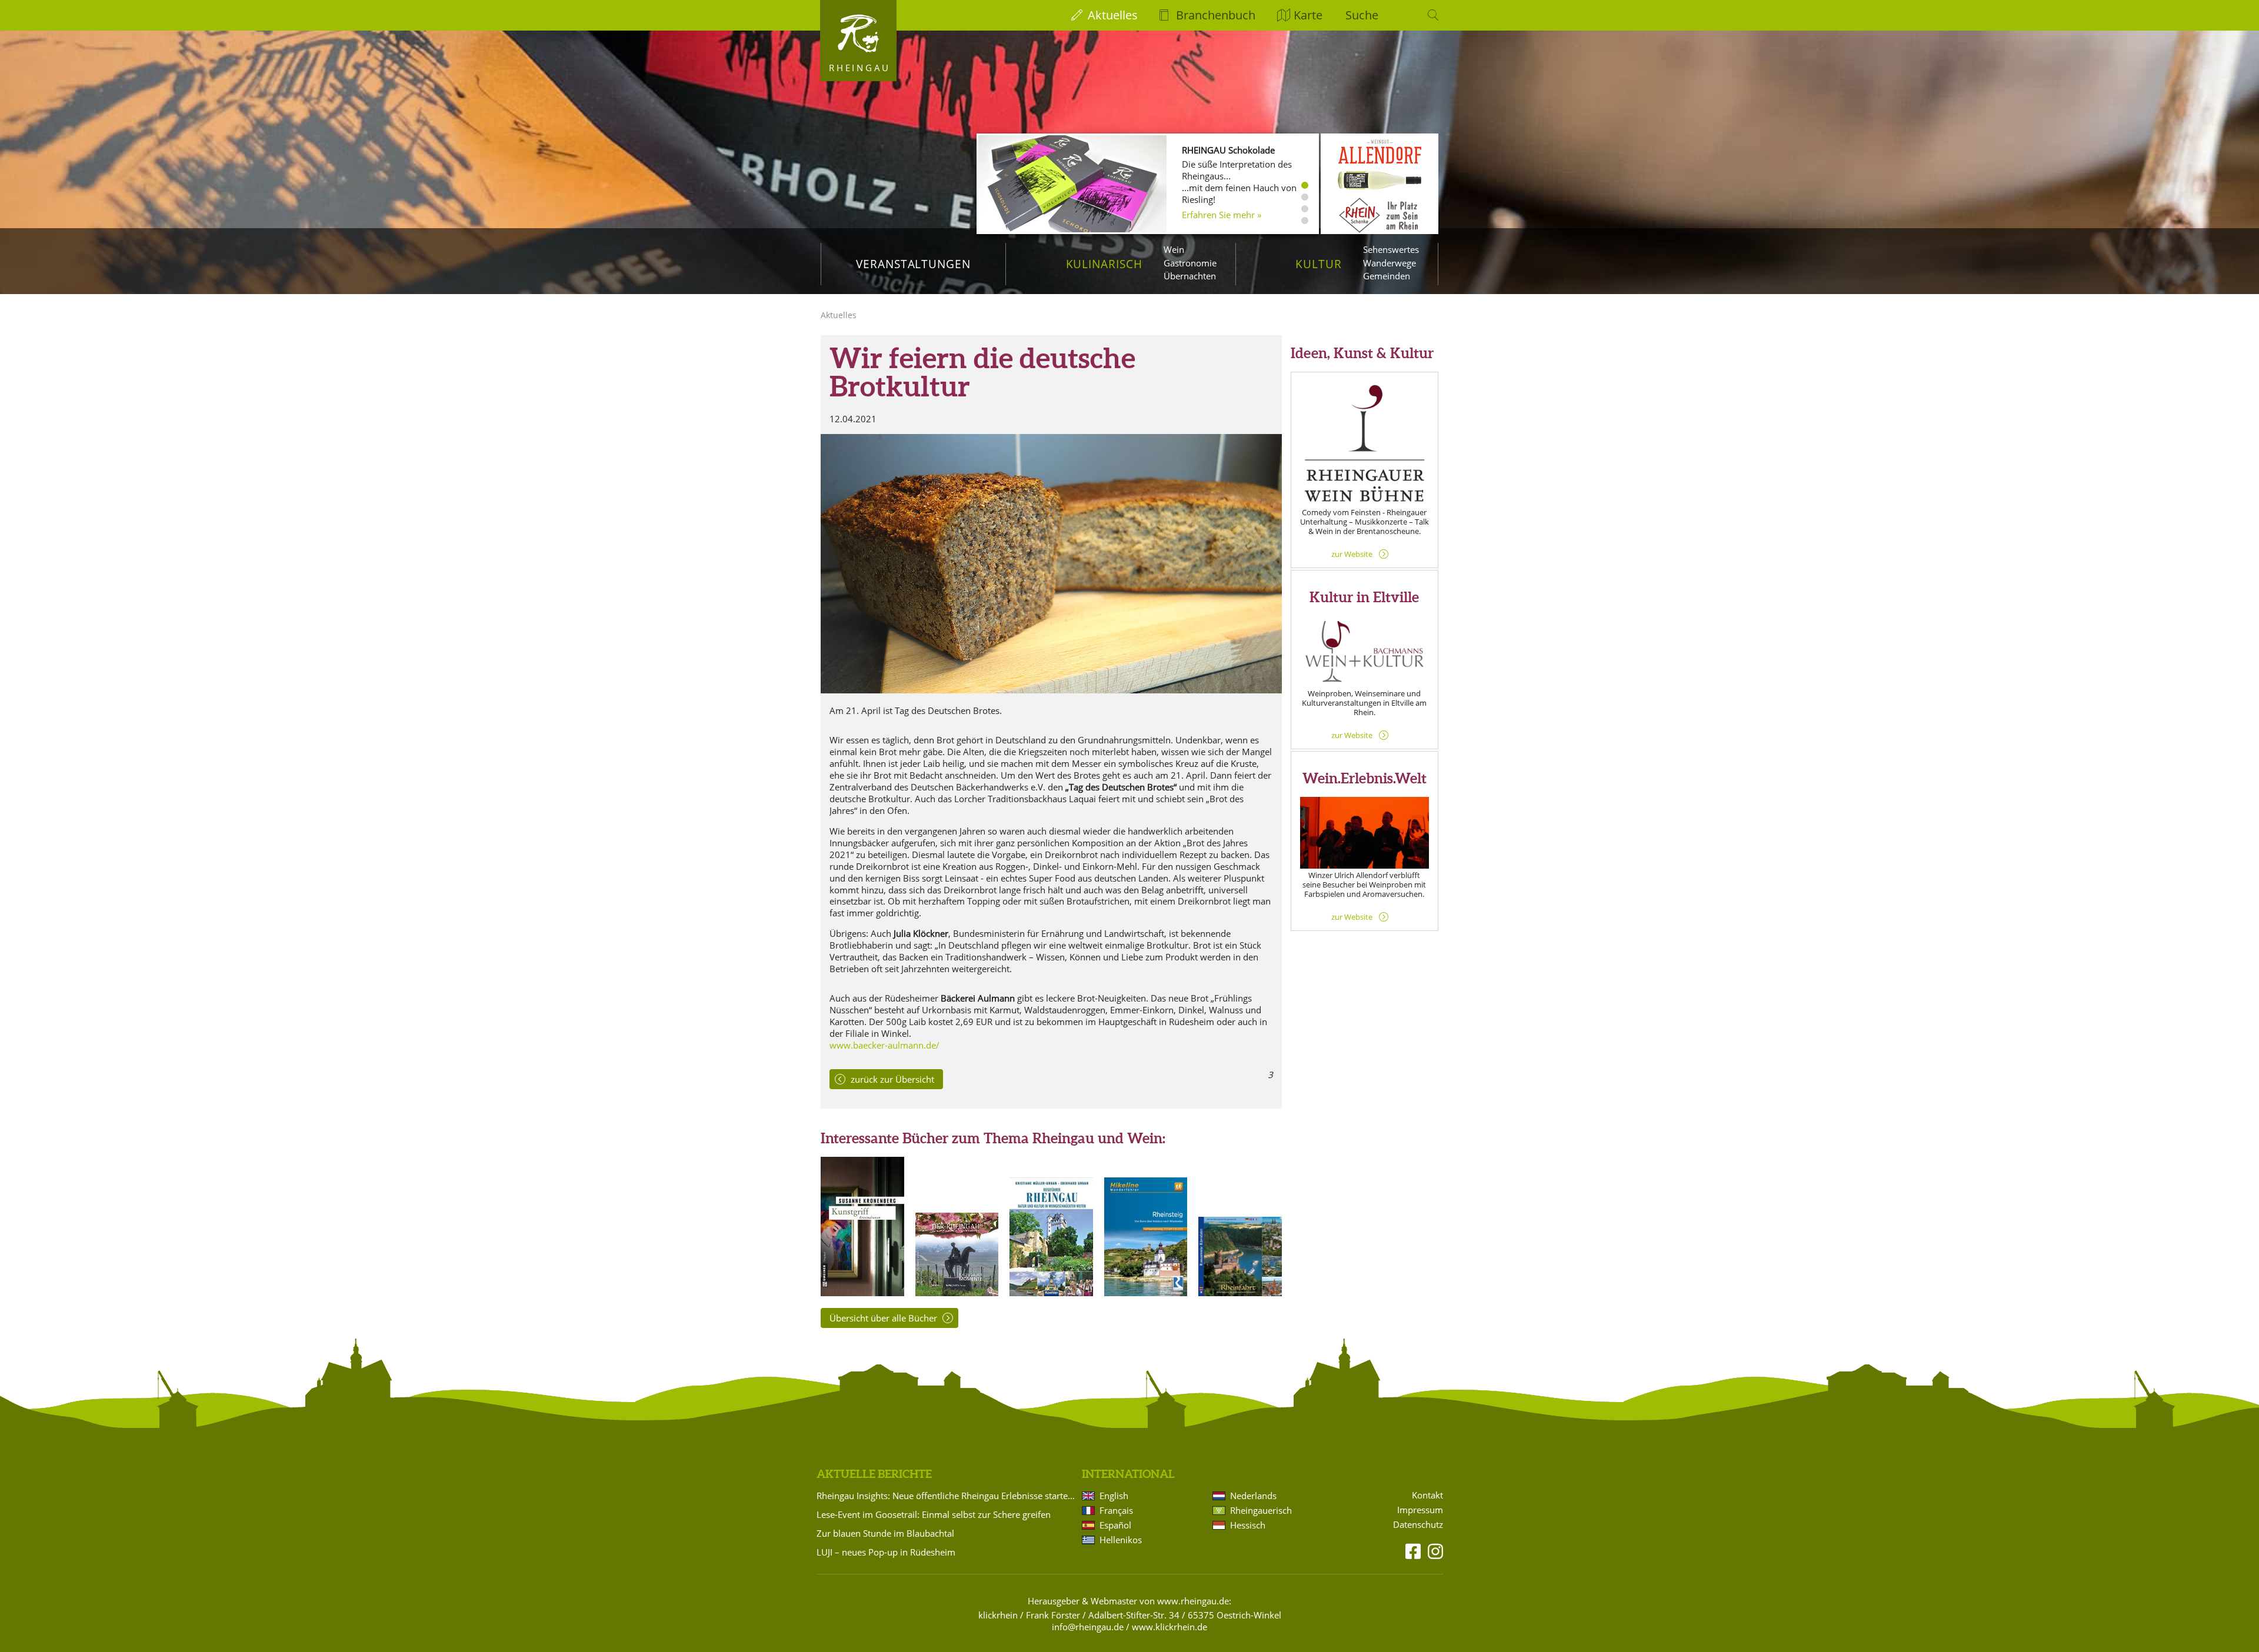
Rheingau (860, 68)
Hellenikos (1121, 1540)
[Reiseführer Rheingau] (1051, 1293)
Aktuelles (1113, 15)
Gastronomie (1190, 263)
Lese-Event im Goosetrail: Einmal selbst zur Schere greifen (934, 1514)
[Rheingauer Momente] (957, 1293)
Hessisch (1248, 1525)
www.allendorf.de (1218, 202)
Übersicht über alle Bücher (883, 1318)
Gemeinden (1387, 276)
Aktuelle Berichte (874, 1474)
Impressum (1420, 1510)
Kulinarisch (1104, 264)
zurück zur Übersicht (892, 1079)
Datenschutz (1418, 1525)
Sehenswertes (1391, 249)
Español (1115, 1525)
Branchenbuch (1216, 15)
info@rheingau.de (1088, 1627)
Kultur (1319, 264)
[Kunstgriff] (862, 1293)
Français (1116, 1510)
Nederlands (1253, 1496)
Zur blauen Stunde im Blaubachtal (885, 1533)
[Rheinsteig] (1146, 1293)
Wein (1174, 249)
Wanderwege (1390, 263)
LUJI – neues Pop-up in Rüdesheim (886, 1552)
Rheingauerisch (1261, 1510)
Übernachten (1190, 276)
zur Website (1352, 554)
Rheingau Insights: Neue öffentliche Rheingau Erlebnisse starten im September (947, 1496)
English (1114, 1496)
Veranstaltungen (913, 264)
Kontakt (1427, 1495)
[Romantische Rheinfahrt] (1240, 1293)
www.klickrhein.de (1170, 1627)
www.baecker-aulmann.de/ (884, 1045)
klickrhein (998, 1615)
